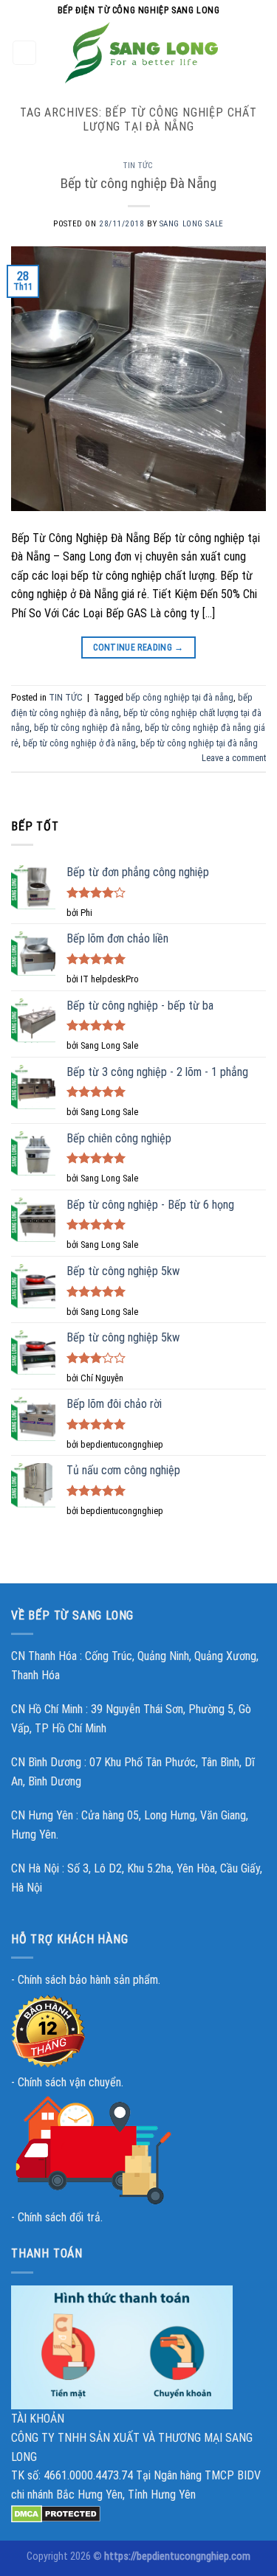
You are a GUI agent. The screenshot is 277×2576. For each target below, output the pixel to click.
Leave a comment (234, 758)
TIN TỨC (138, 166)
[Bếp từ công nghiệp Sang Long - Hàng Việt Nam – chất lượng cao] (141, 53)
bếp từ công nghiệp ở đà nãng (79, 743)
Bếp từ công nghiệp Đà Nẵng (138, 183)
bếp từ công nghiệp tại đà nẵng (199, 743)
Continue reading (138, 648)
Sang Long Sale (192, 224)
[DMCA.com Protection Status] (56, 2513)
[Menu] (25, 53)
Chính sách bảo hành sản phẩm (88, 1980)
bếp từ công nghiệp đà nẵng (87, 728)
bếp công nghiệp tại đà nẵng (179, 697)
